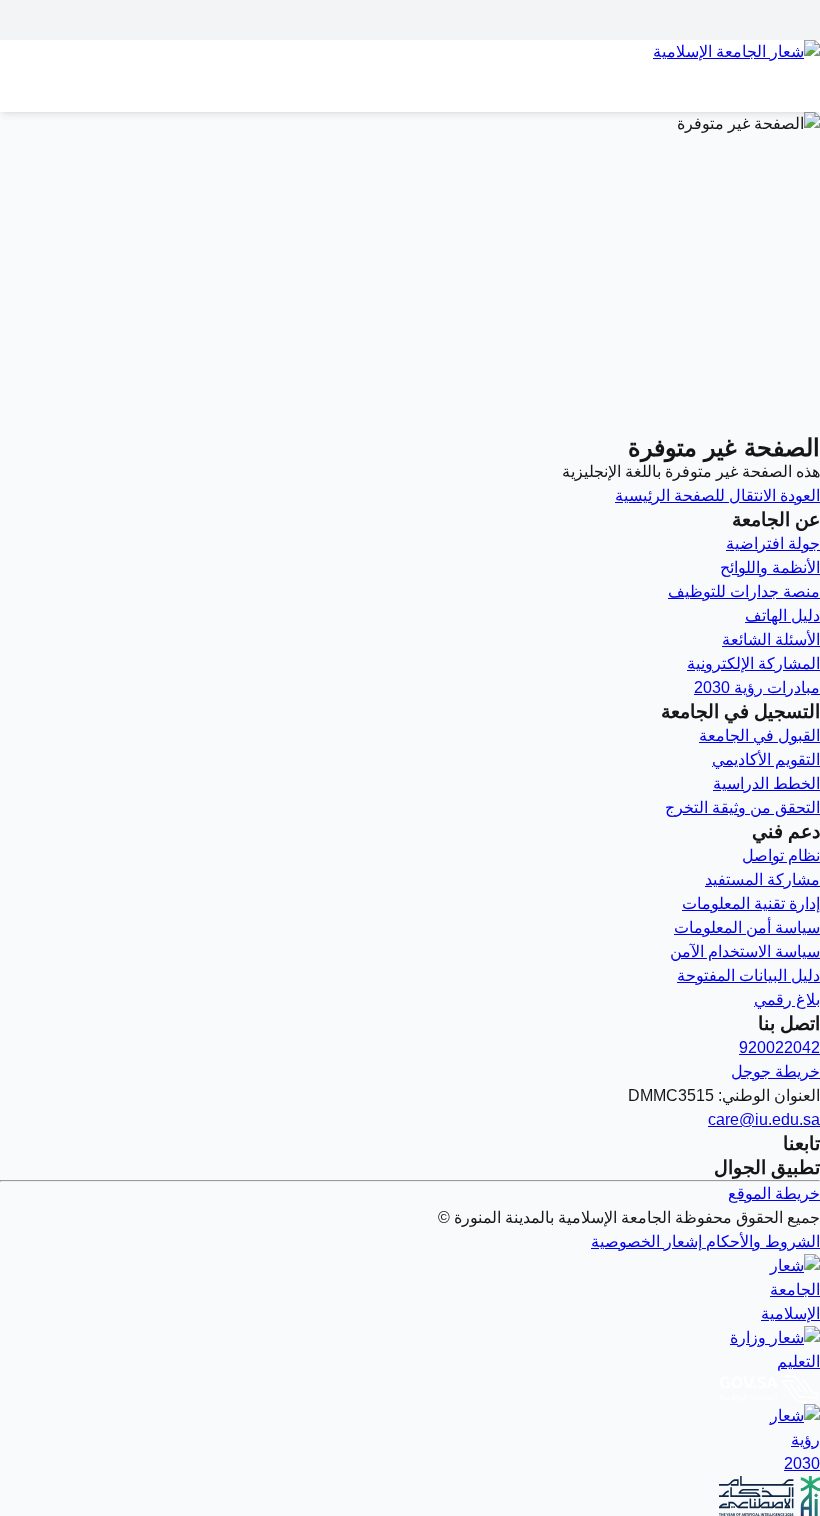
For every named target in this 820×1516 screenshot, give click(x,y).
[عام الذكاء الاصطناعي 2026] (410, 1496)
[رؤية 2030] (410, 1440)
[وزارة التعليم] (410, 1350)
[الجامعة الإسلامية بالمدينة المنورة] (410, 64)
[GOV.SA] (410, 1389)
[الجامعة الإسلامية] (410, 1290)
